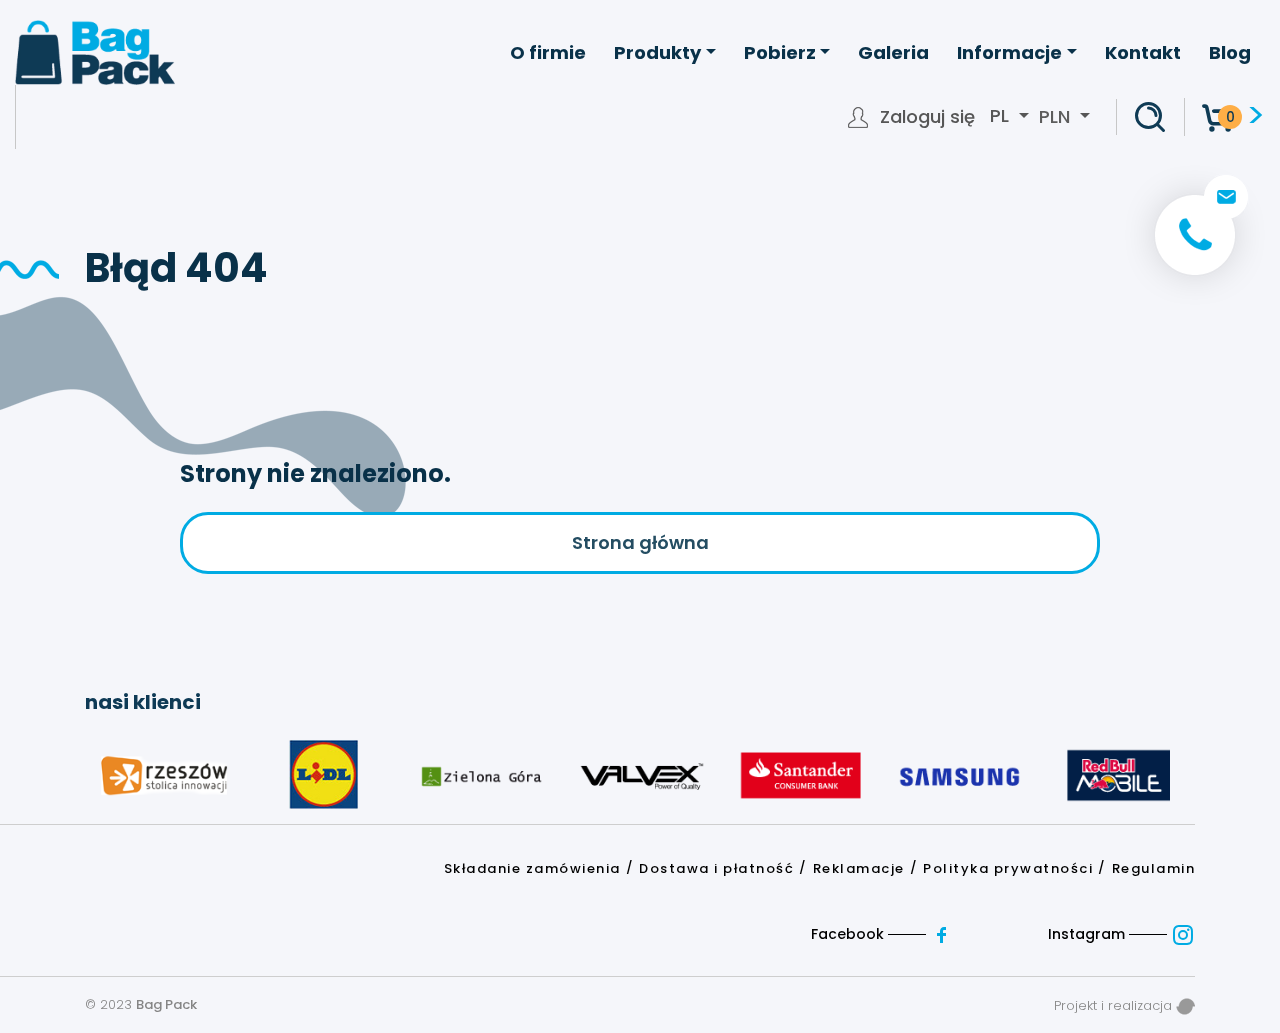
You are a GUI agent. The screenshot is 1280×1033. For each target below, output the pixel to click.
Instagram (1088, 934)
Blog (1230, 52)
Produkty (657, 52)
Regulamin (1154, 868)
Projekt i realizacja (1115, 1005)
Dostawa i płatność (716, 868)
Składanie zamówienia (532, 868)
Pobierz (780, 52)
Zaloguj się (927, 117)
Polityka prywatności (1008, 868)
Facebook (849, 934)
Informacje (1009, 52)
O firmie (548, 52)
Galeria (893, 52)
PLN (1054, 116)
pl (1002, 116)
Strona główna (640, 542)
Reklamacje (859, 868)
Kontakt (1143, 52)
